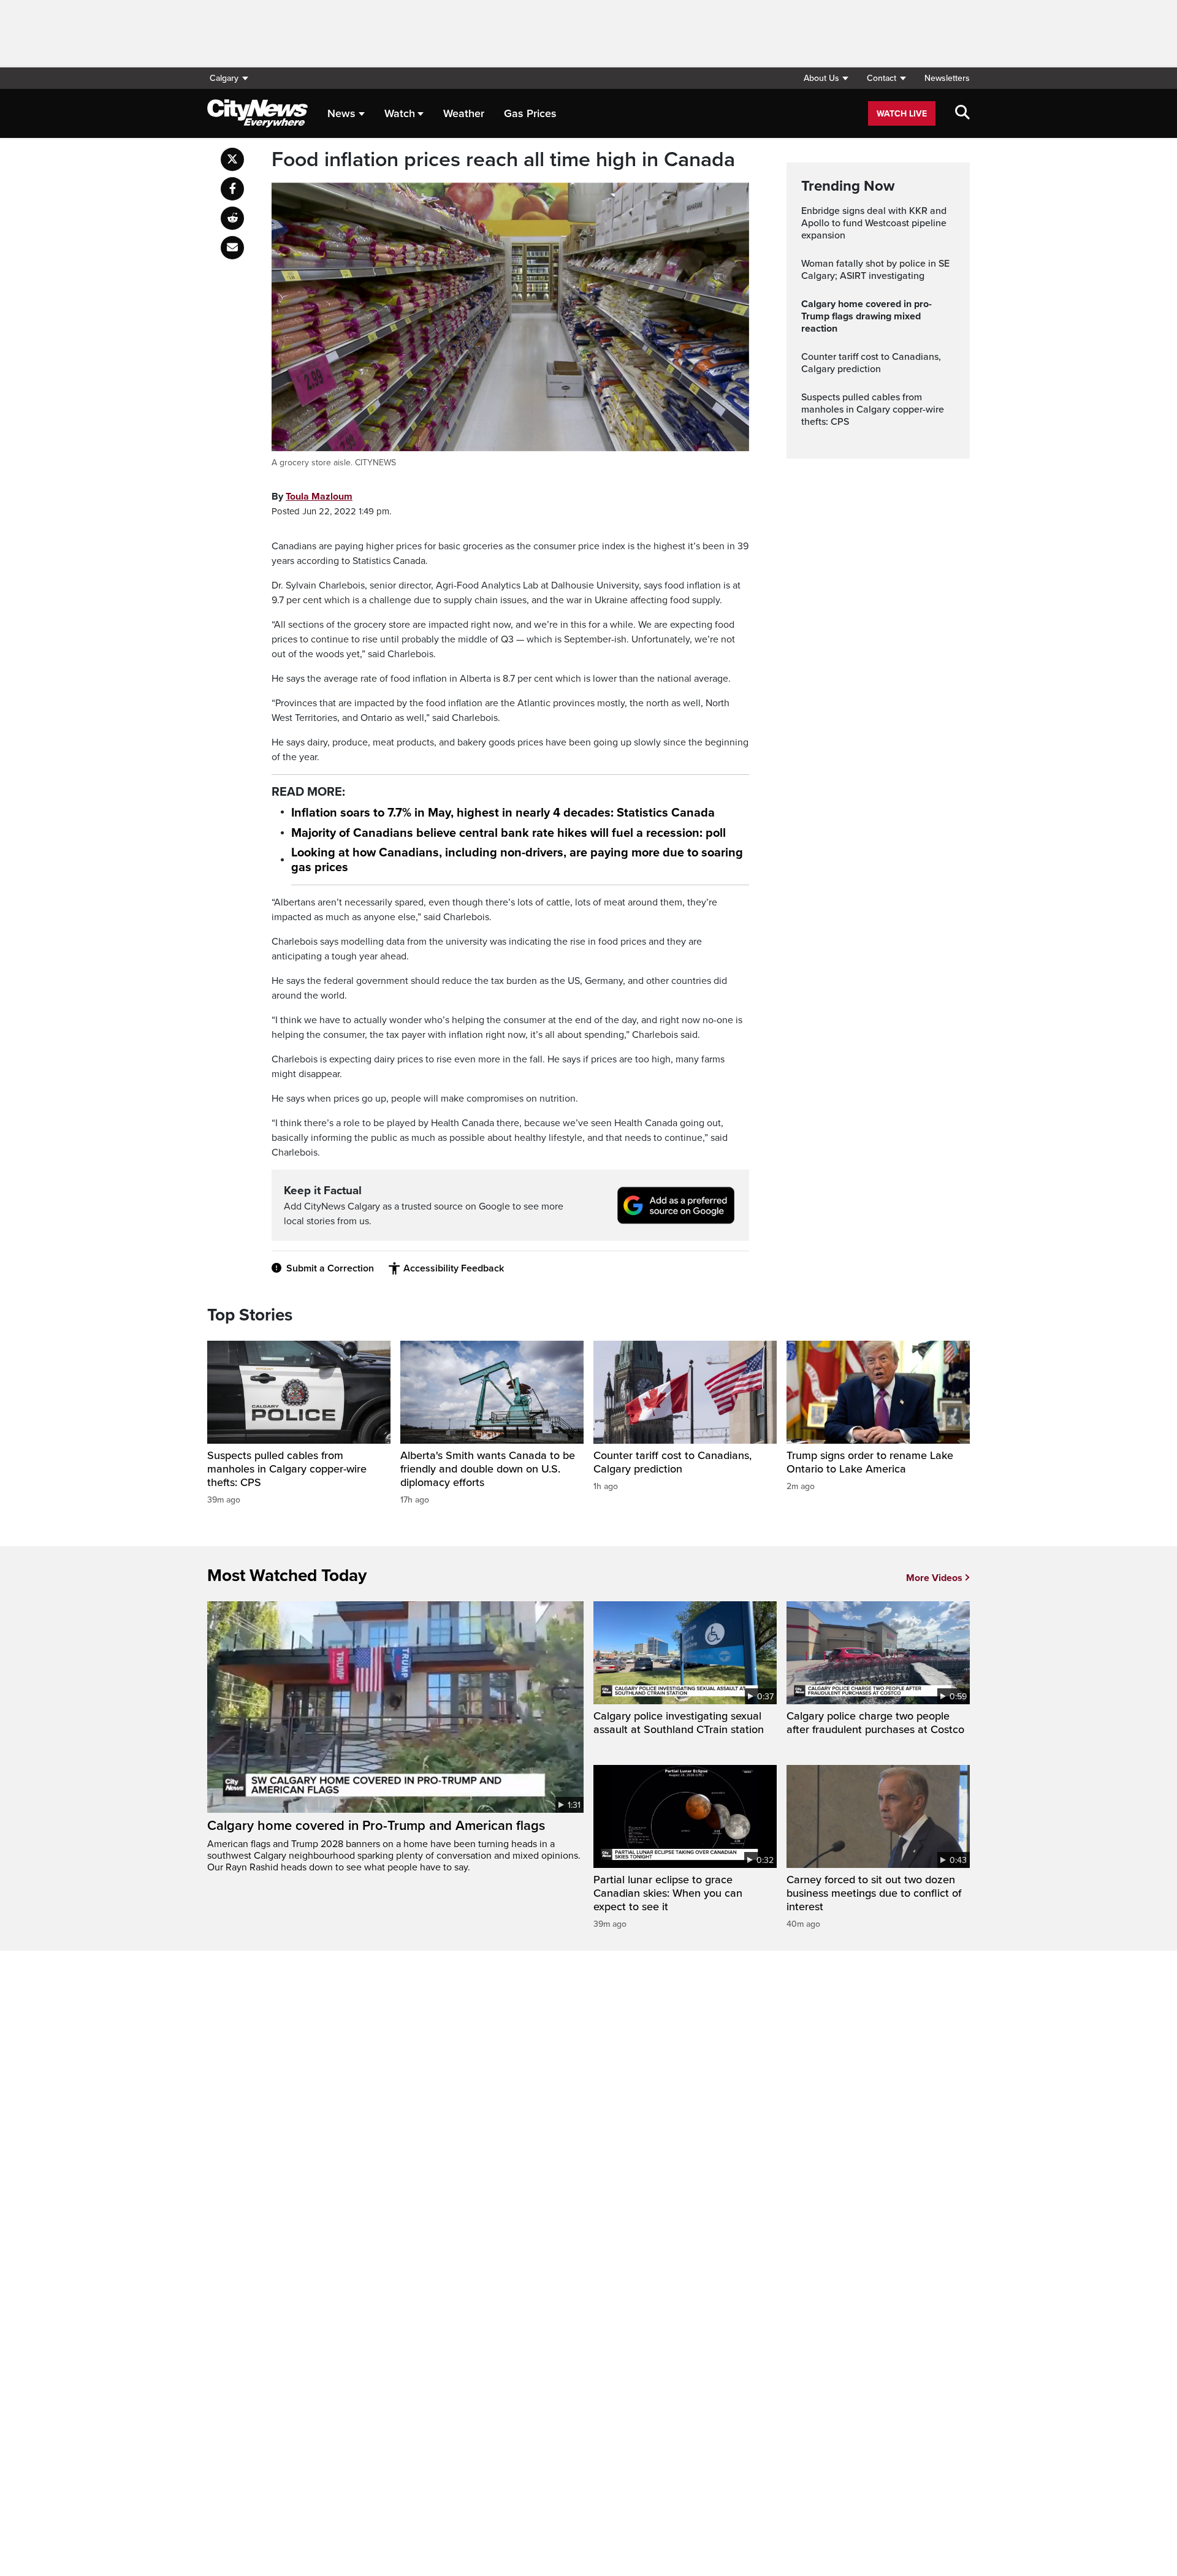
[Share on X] (232, 159)
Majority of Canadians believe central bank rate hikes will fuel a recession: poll (509, 833)
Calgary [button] (224, 78)
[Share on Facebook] (232, 189)
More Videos (934, 1578)
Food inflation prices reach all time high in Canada (503, 160)
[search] (962, 113)
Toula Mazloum (319, 497)
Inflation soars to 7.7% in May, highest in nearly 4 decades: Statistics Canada (503, 813)
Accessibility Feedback (454, 1268)
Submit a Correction (330, 1268)
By (312, 497)
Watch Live (902, 114)
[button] (826, 78)
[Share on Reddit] (232, 218)
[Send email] (232, 248)
